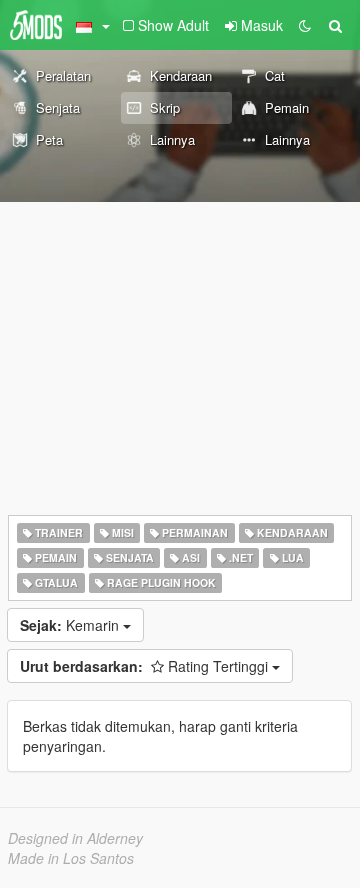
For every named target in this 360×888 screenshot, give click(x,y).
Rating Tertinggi (146, 666)
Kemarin (71, 625)
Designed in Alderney (75, 838)
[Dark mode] (305, 25)
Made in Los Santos (71, 858)
